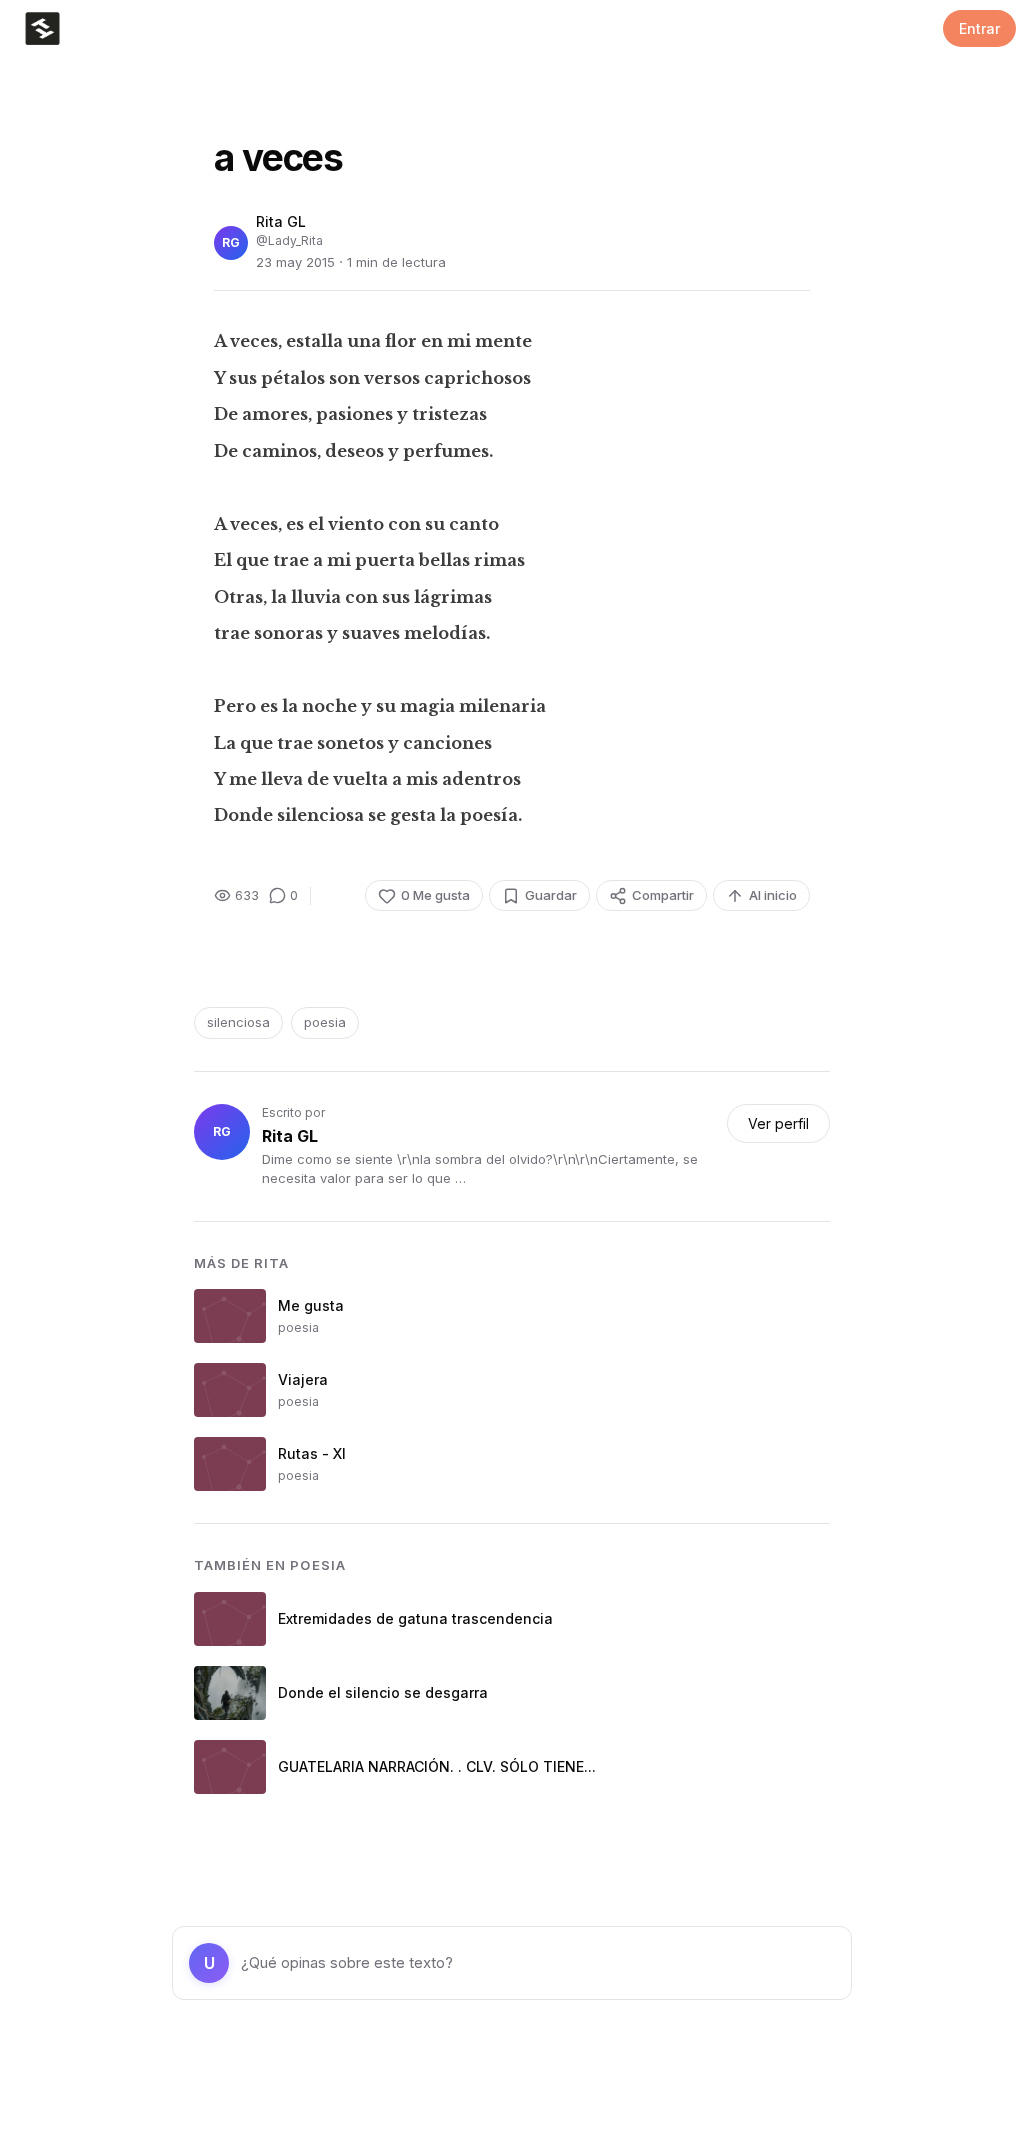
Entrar (979, 28)
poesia (325, 1022)
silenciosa (238, 1022)
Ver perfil (778, 1123)
